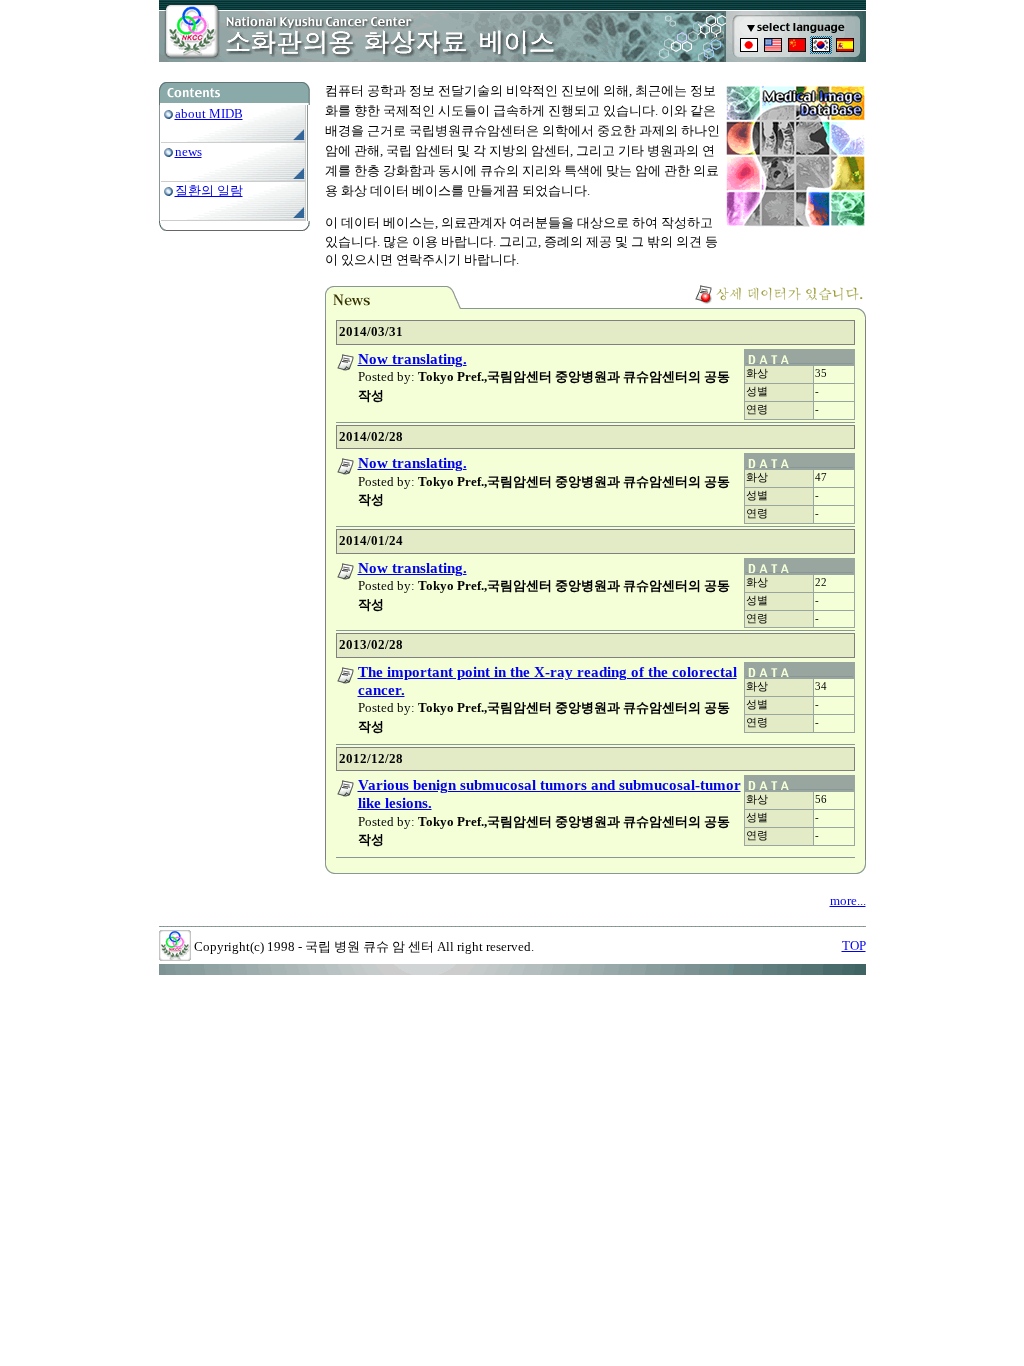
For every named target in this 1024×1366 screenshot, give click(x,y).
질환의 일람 (209, 190)
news (188, 151)
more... (848, 900)
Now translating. (412, 359)
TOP (854, 945)
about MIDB (209, 113)
